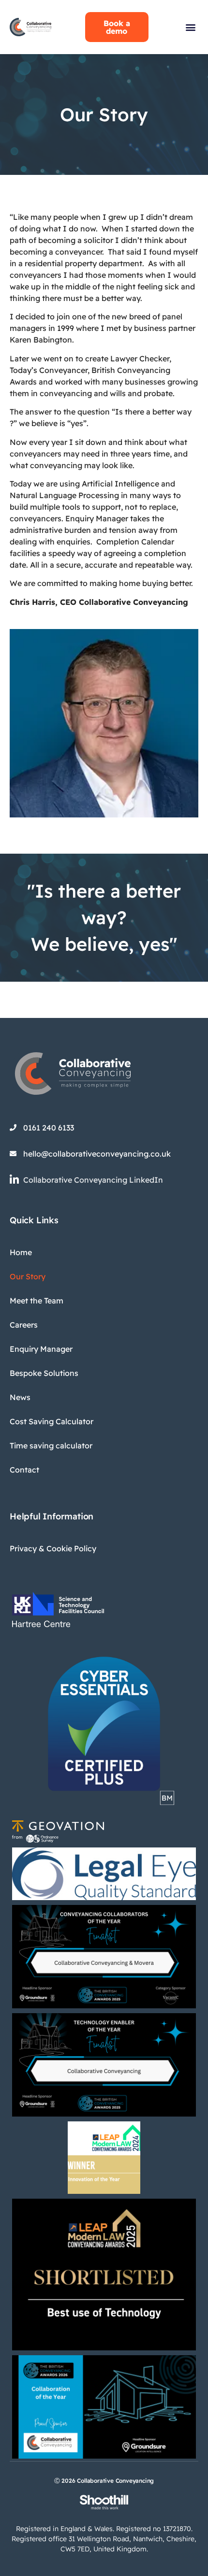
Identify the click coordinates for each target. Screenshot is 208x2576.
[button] (190, 27)
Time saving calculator (51, 1445)
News (20, 1397)
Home (21, 1252)
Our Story (28, 1276)
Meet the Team (37, 1301)
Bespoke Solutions (44, 1373)
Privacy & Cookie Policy (53, 1548)
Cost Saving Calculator (52, 1421)
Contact (24, 1470)
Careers (24, 1325)
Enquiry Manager (41, 1349)
